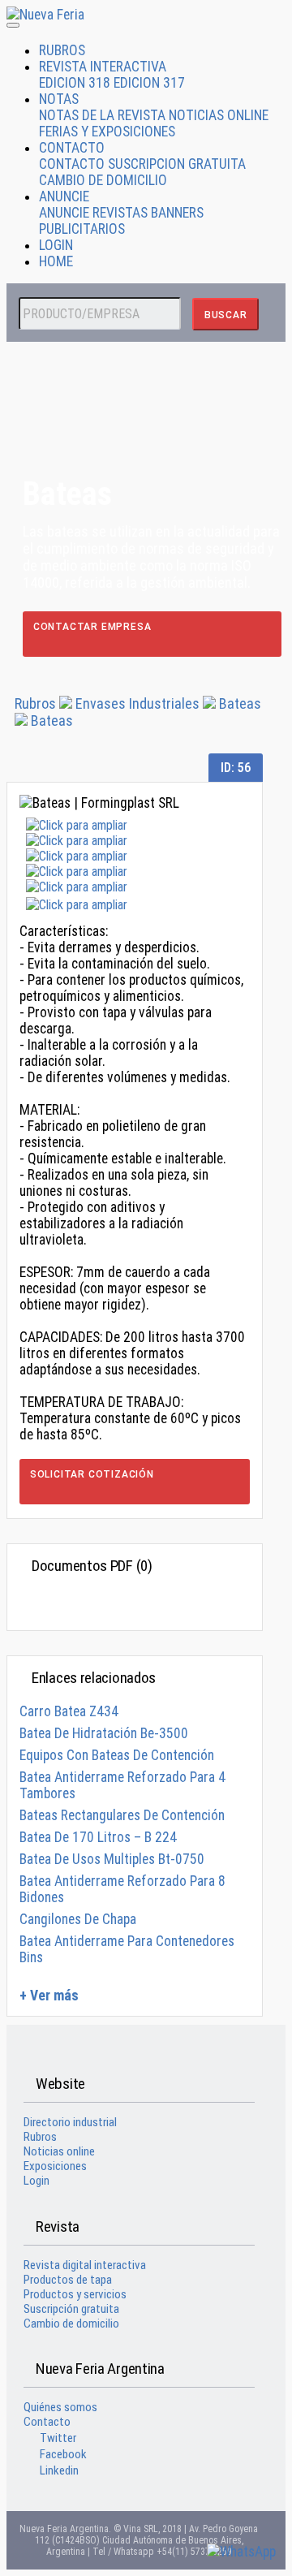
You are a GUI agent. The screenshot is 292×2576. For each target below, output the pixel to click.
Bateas (240, 703)
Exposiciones (55, 2166)
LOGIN (56, 245)
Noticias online (59, 2151)
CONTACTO (72, 148)
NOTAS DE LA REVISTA (102, 115)
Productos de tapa (68, 2280)
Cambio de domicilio (71, 2324)
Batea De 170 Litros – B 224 (98, 1837)
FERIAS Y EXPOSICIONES (107, 132)
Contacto (47, 2422)
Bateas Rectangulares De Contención (122, 1815)
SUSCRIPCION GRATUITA (177, 164)
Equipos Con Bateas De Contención (117, 1755)
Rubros (35, 703)
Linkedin (59, 2470)
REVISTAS (120, 213)
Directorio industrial (70, 2122)
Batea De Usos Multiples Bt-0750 (112, 1859)
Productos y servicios (75, 2294)
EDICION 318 (75, 83)
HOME (56, 261)
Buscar (226, 315)
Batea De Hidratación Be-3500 (104, 1733)
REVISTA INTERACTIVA (103, 67)
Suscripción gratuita (71, 2309)
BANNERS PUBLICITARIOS (121, 221)
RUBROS (62, 50)
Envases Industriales (139, 703)
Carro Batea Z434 (69, 1711)
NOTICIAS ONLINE (219, 115)
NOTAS (59, 99)
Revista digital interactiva (85, 2265)
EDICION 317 (149, 83)
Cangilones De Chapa (78, 1919)
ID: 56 (236, 768)
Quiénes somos (60, 2407)
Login (36, 2181)
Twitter (58, 2438)
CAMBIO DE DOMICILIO (103, 180)
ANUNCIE (64, 196)
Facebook (63, 2454)
